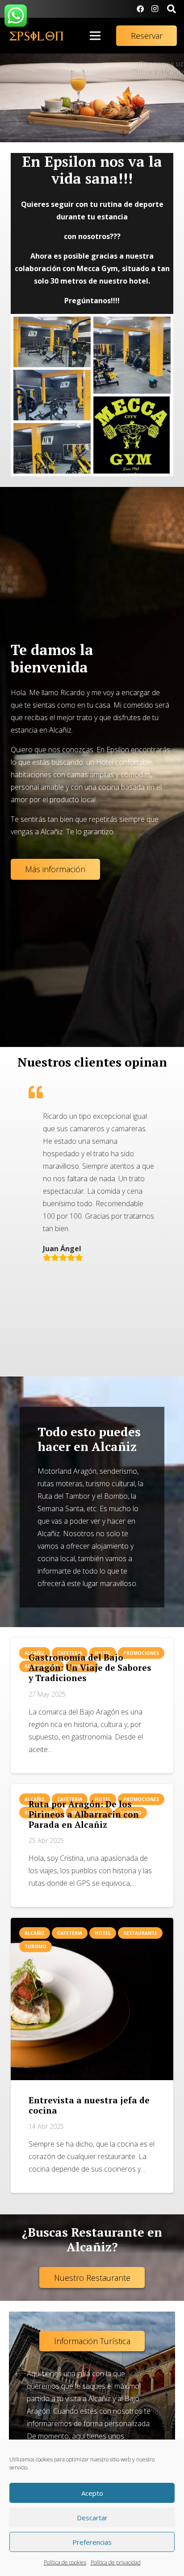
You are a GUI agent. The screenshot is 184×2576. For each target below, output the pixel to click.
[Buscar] (171, 9)
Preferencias (92, 2542)
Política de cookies (65, 2562)
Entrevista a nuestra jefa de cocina (89, 2105)
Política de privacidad (116, 2562)
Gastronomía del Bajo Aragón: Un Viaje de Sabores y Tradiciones (90, 1667)
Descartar (92, 2518)
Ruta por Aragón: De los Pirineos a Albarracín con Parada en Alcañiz (84, 1814)
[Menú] (95, 36)
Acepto (92, 2493)
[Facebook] (140, 9)
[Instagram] (155, 9)
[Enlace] (36, 36)
